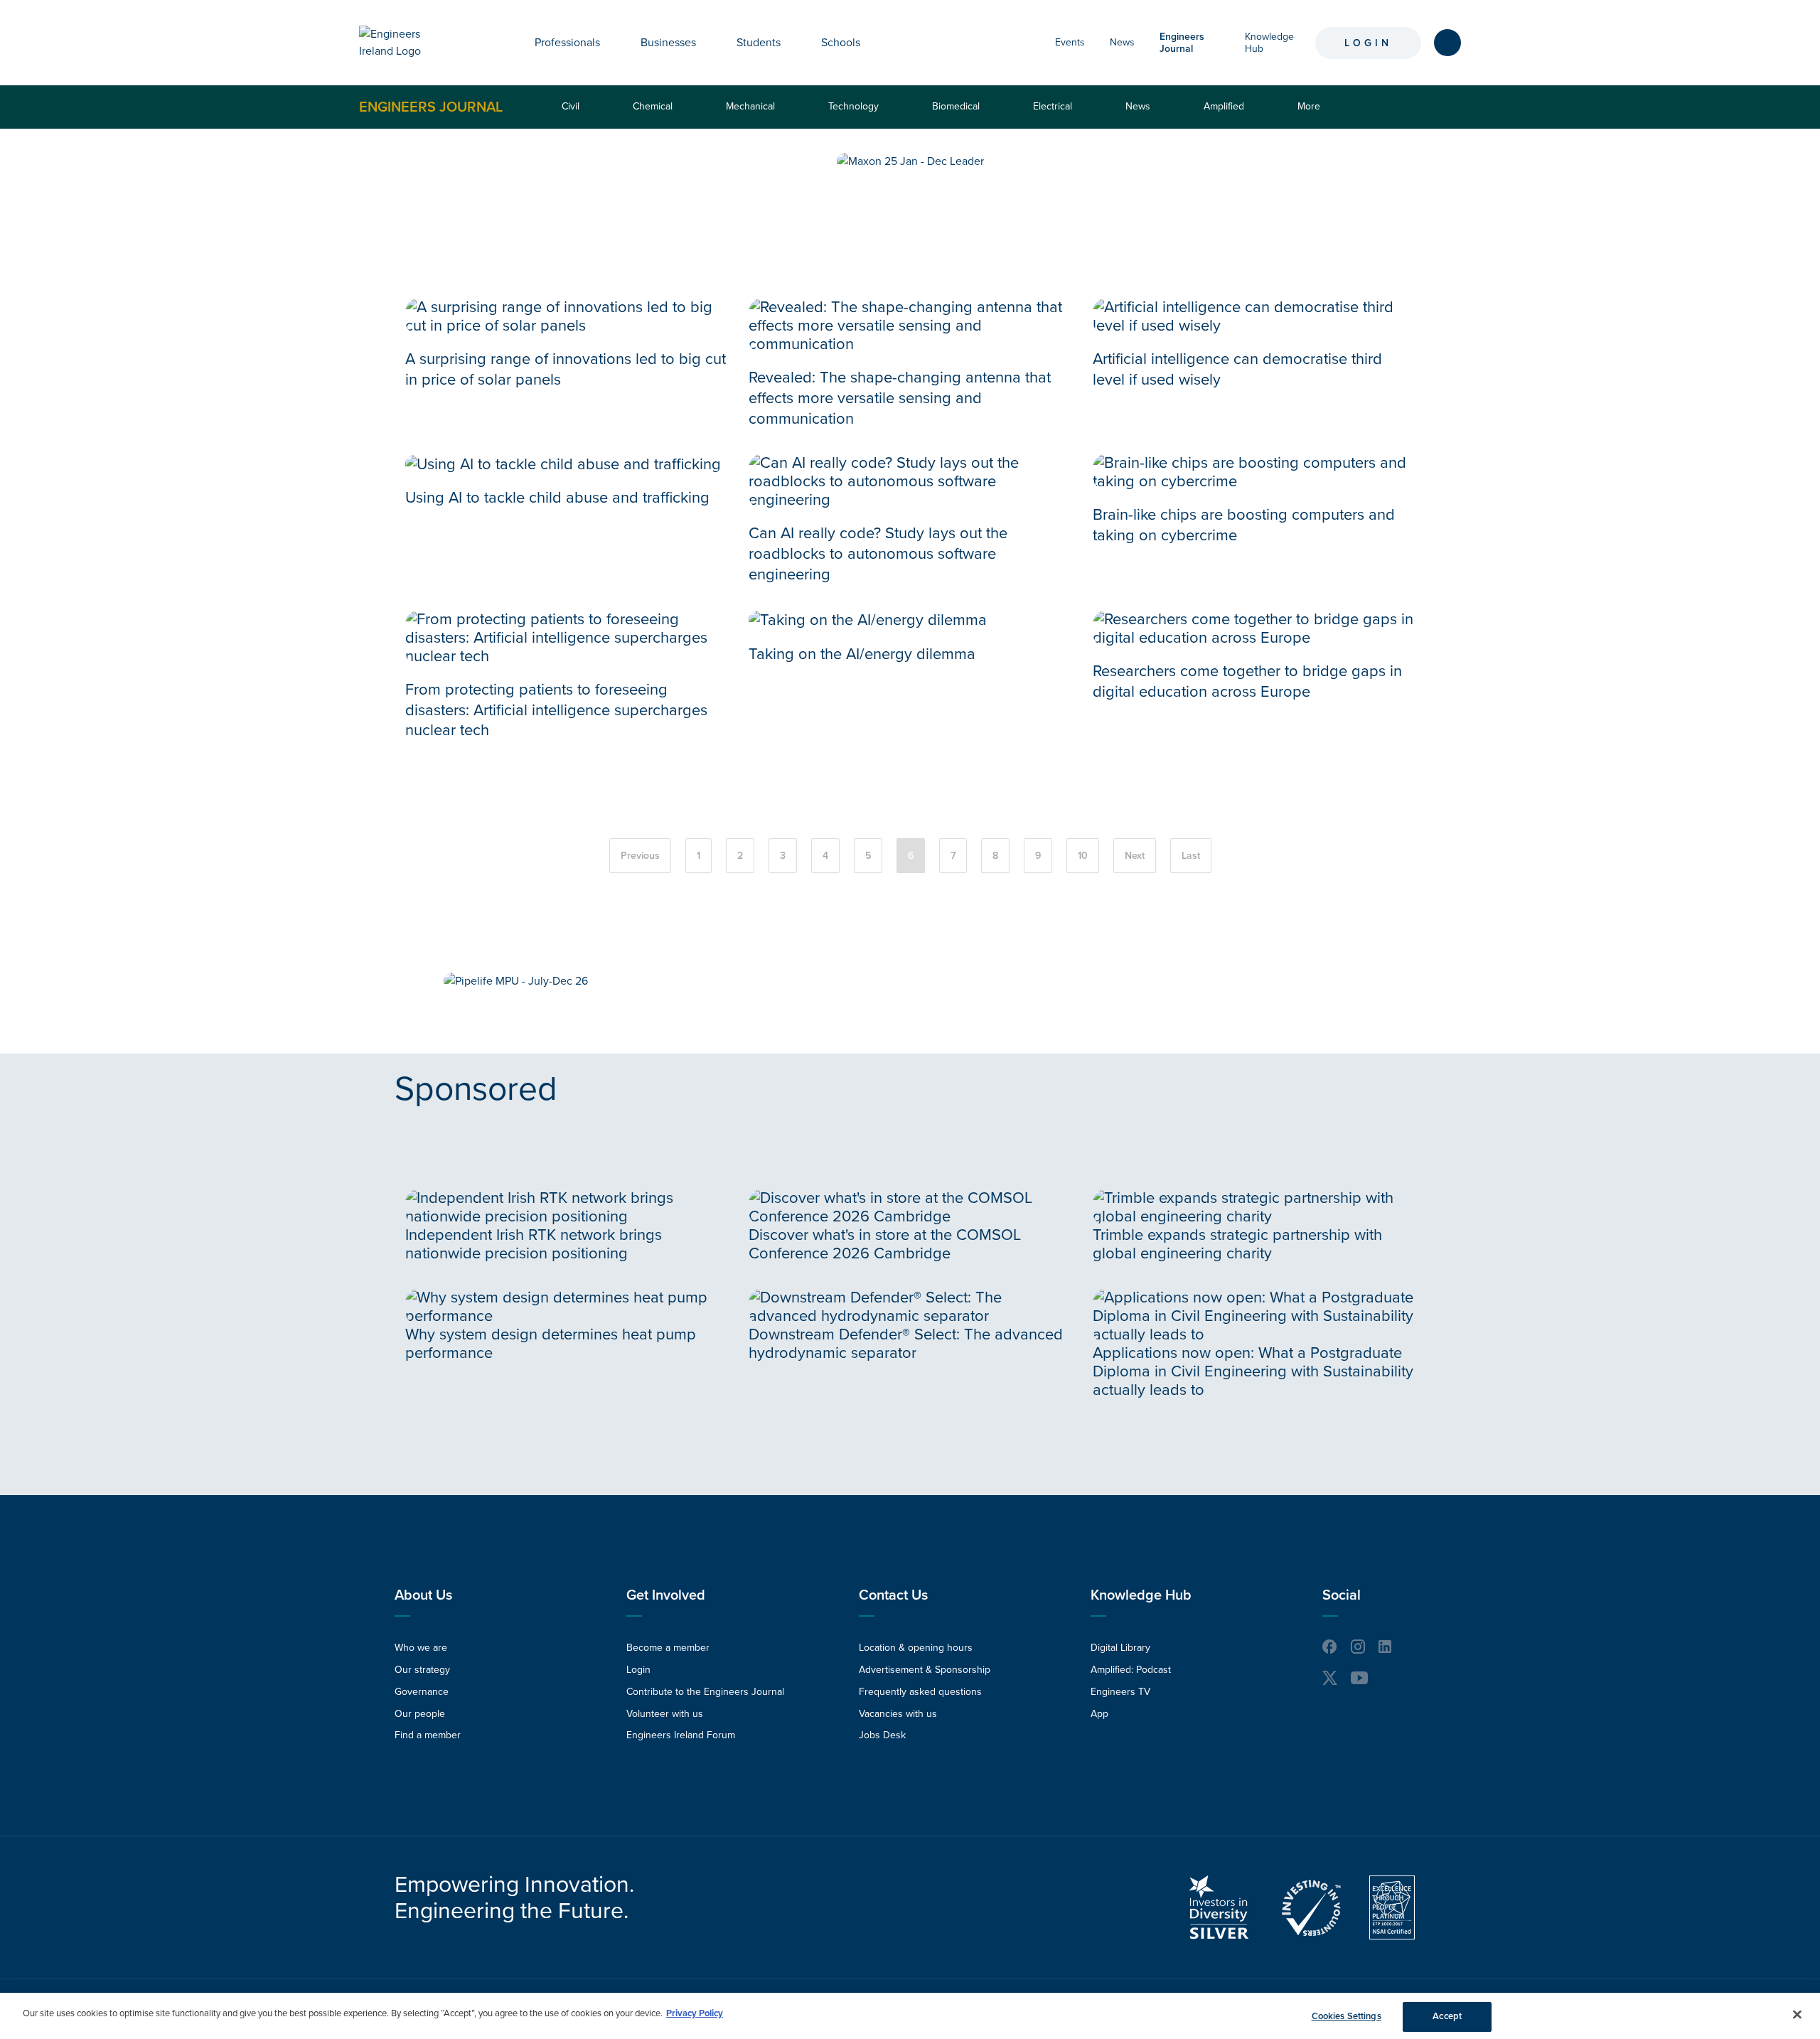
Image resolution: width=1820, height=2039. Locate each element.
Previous (640, 856)
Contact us (893, 1595)
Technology (853, 106)
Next (1135, 856)
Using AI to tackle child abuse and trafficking (557, 498)
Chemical (653, 106)
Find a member (428, 1735)
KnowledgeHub (1269, 43)
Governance (422, 1692)
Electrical (1053, 106)
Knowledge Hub (1141, 1595)
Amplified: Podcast (1131, 1670)
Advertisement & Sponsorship (925, 1670)
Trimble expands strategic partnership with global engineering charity (1237, 1244)
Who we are (421, 1648)
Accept (1447, 2016)
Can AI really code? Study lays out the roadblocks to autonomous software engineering (878, 554)
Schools (841, 43)
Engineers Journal (431, 107)
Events (1070, 42)
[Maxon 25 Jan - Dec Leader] (910, 161)
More (1312, 114)
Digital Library (1120, 1648)
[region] (910, 2016)
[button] (611, 43)
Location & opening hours (916, 1648)
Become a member (668, 1648)
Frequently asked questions (920, 1692)
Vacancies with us (898, 1714)
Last (1191, 856)
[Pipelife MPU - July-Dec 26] (516, 981)
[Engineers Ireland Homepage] (406, 43)
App (1099, 1714)
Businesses (668, 43)
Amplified (1224, 106)
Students (759, 43)
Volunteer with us (665, 1714)
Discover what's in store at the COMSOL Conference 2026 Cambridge (885, 1244)
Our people (420, 1714)
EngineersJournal (1182, 43)
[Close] (1797, 2014)
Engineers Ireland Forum (681, 1735)
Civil (571, 106)
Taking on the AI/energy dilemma (862, 654)
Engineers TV (1120, 1692)
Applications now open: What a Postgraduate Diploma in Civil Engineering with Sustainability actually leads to (1253, 1371)
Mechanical (750, 106)
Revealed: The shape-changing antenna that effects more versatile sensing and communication (900, 398)
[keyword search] (1447, 43)
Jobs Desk (882, 1735)
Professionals (567, 43)
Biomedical (956, 106)
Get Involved (666, 1595)
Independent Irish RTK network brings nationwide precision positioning (534, 1244)
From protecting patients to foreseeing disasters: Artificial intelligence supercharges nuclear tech (556, 710)
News (1122, 42)
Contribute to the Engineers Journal (705, 1692)
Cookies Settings (1347, 2016)
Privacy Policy (695, 2013)
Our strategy (422, 1670)
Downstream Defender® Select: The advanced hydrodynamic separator (906, 1344)
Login (1368, 43)
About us (423, 1595)
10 (1083, 856)
